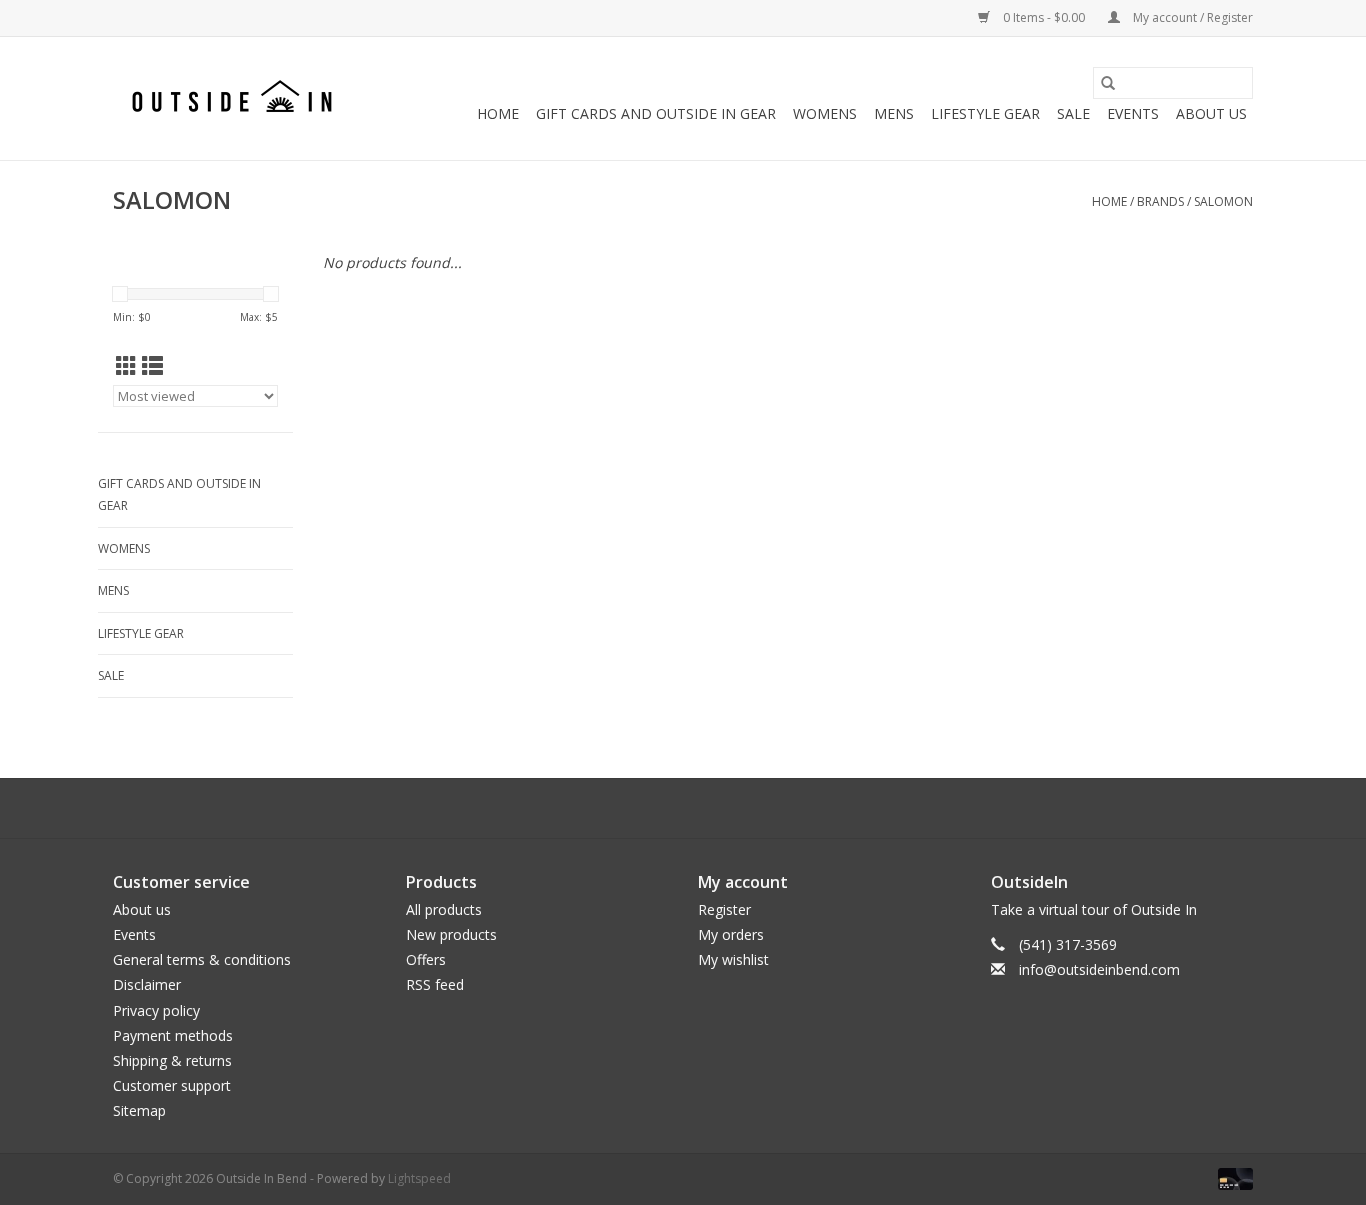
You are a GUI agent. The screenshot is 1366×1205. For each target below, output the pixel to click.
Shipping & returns (172, 1060)
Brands (1160, 201)
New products (451, 934)
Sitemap (139, 1110)
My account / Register (1191, 17)
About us (142, 909)
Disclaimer (147, 984)
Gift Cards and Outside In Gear (656, 113)
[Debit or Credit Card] (1232, 1178)
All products (444, 909)
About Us (1211, 113)
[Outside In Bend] (235, 98)
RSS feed (435, 984)
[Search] (1108, 83)
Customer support (172, 1085)
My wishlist (733, 959)
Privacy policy (156, 1010)
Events (1133, 113)
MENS (894, 113)
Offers (426, 959)
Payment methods (173, 1035)
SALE (1073, 113)
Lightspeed (419, 1178)
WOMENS (825, 113)
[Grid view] (126, 366)
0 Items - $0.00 (1044, 17)
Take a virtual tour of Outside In (1094, 909)
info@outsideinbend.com (1099, 969)
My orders (731, 934)
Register (724, 909)
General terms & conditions (202, 959)
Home (498, 113)
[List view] (152, 366)
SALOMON (1223, 201)
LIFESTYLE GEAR (985, 113)
